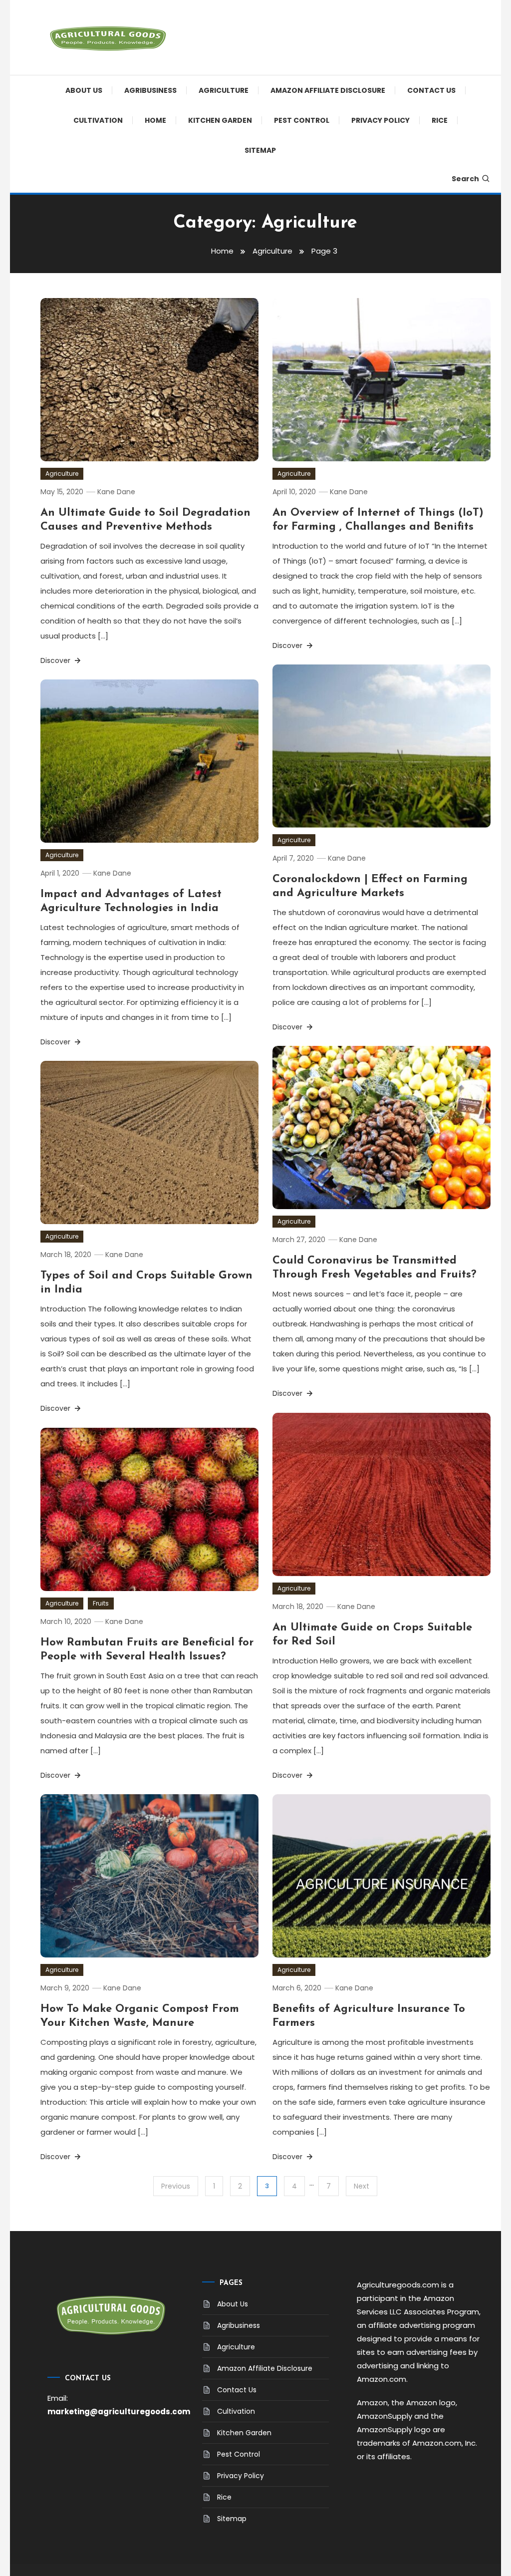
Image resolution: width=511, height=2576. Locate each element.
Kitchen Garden (220, 120)
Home (155, 120)
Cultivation (98, 120)
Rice (440, 120)
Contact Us (431, 90)
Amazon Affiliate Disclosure (328, 90)
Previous (176, 2186)
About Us (84, 90)
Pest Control (302, 120)
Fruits (101, 1603)
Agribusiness (150, 90)
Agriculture (224, 90)
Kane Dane (116, 492)
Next (362, 2186)
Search (465, 179)
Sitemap (260, 150)
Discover (56, 660)
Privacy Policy (381, 120)
